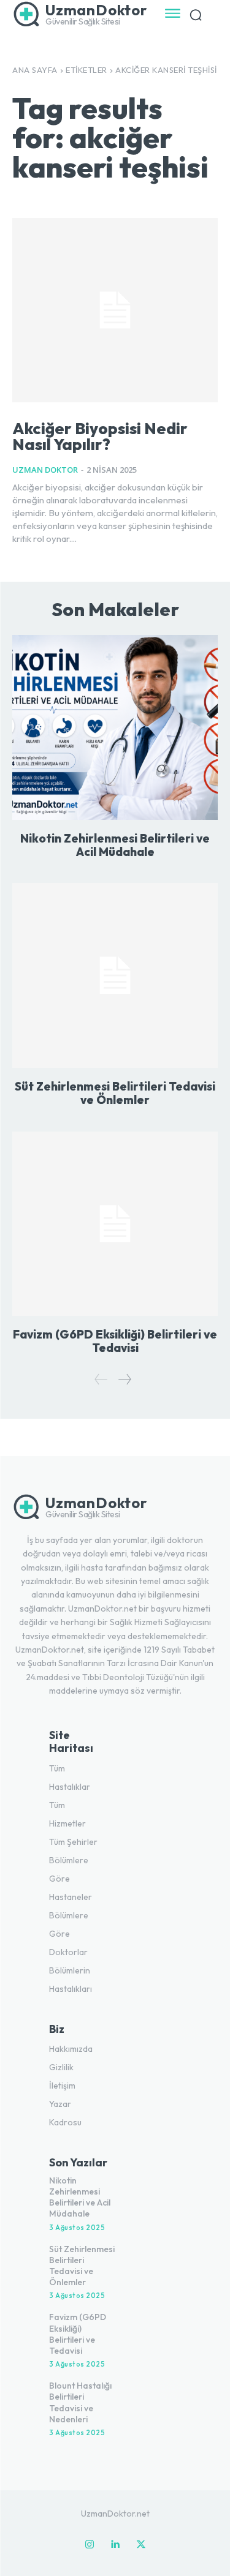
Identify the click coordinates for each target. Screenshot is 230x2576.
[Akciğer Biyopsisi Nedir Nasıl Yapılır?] (115, 310)
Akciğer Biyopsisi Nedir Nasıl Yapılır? (100, 436)
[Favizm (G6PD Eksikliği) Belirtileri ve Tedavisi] (115, 1224)
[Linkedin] (115, 2545)
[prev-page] (101, 1379)
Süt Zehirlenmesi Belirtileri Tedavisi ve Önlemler (115, 1093)
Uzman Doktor (45, 470)
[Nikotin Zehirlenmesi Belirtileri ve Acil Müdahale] (115, 727)
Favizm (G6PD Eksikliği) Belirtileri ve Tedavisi (115, 1341)
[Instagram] (90, 2545)
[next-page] (124, 1379)
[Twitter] (141, 2545)
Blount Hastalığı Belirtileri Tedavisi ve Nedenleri (80, 2402)
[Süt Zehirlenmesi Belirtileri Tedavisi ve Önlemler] (115, 975)
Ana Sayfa (35, 70)
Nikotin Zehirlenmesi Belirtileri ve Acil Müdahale (115, 845)
